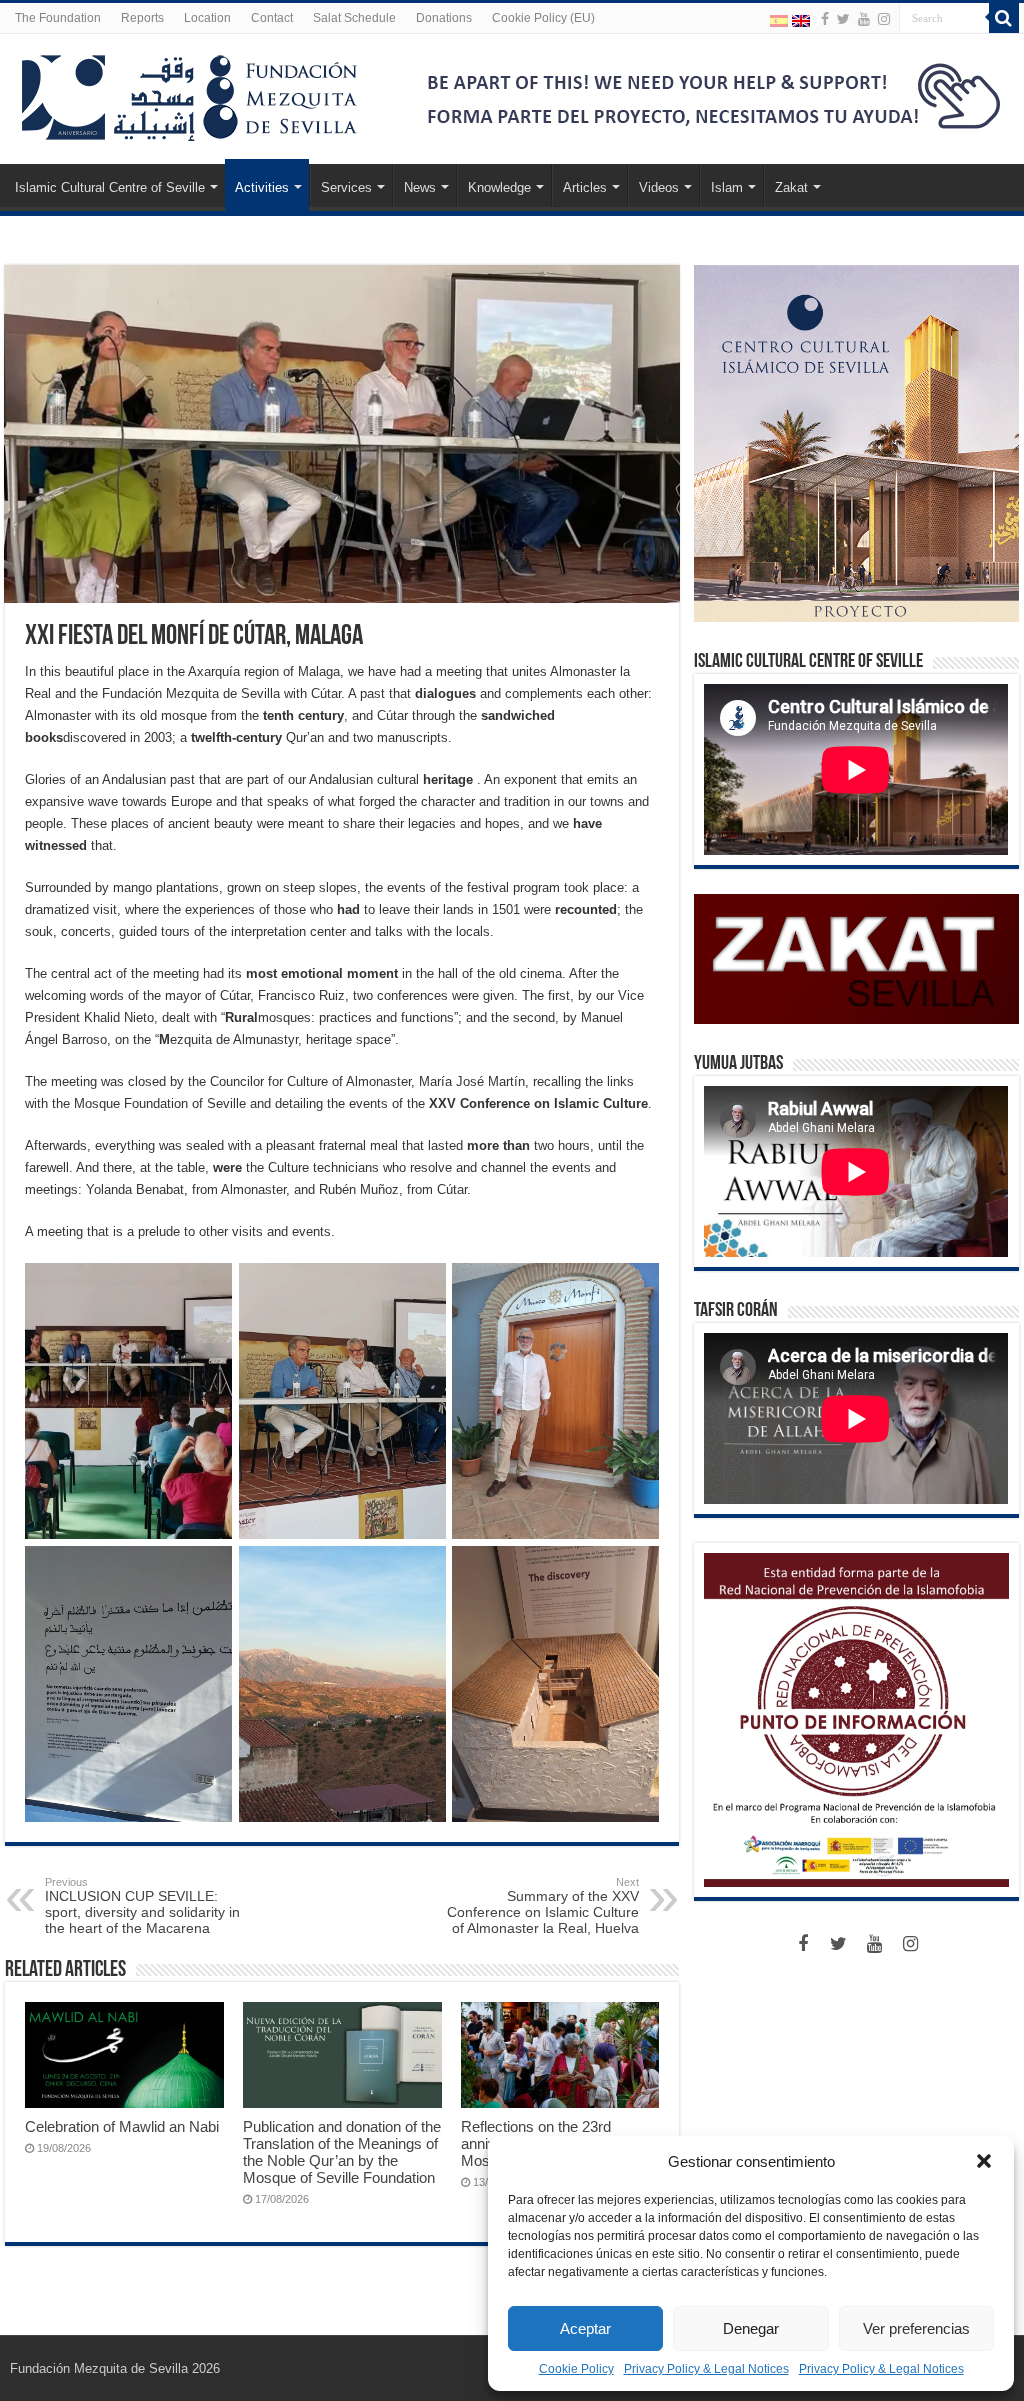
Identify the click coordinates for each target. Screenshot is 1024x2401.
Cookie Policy (576, 2369)
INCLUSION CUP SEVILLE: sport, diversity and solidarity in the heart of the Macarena (142, 1906)
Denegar (751, 2328)
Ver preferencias (916, 2328)
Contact (272, 18)
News (420, 187)
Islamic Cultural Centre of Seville (110, 187)
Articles (585, 187)
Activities (262, 187)
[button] (984, 2161)
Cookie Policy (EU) (543, 18)
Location (207, 18)
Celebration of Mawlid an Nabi (122, 2126)
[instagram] (884, 19)
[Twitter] (843, 19)
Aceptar (585, 2328)
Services (346, 187)
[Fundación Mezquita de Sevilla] (190, 94)
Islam (727, 187)
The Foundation (58, 18)
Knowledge (499, 187)
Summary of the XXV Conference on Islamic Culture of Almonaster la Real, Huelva (543, 1906)
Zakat (791, 187)
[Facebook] (825, 19)
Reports (142, 18)
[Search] (1004, 18)
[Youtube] (864, 19)
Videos (659, 187)
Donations (444, 18)
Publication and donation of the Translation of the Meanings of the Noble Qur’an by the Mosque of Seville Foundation (342, 2152)
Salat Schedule (354, 18)
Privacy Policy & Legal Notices (706, 2369)
